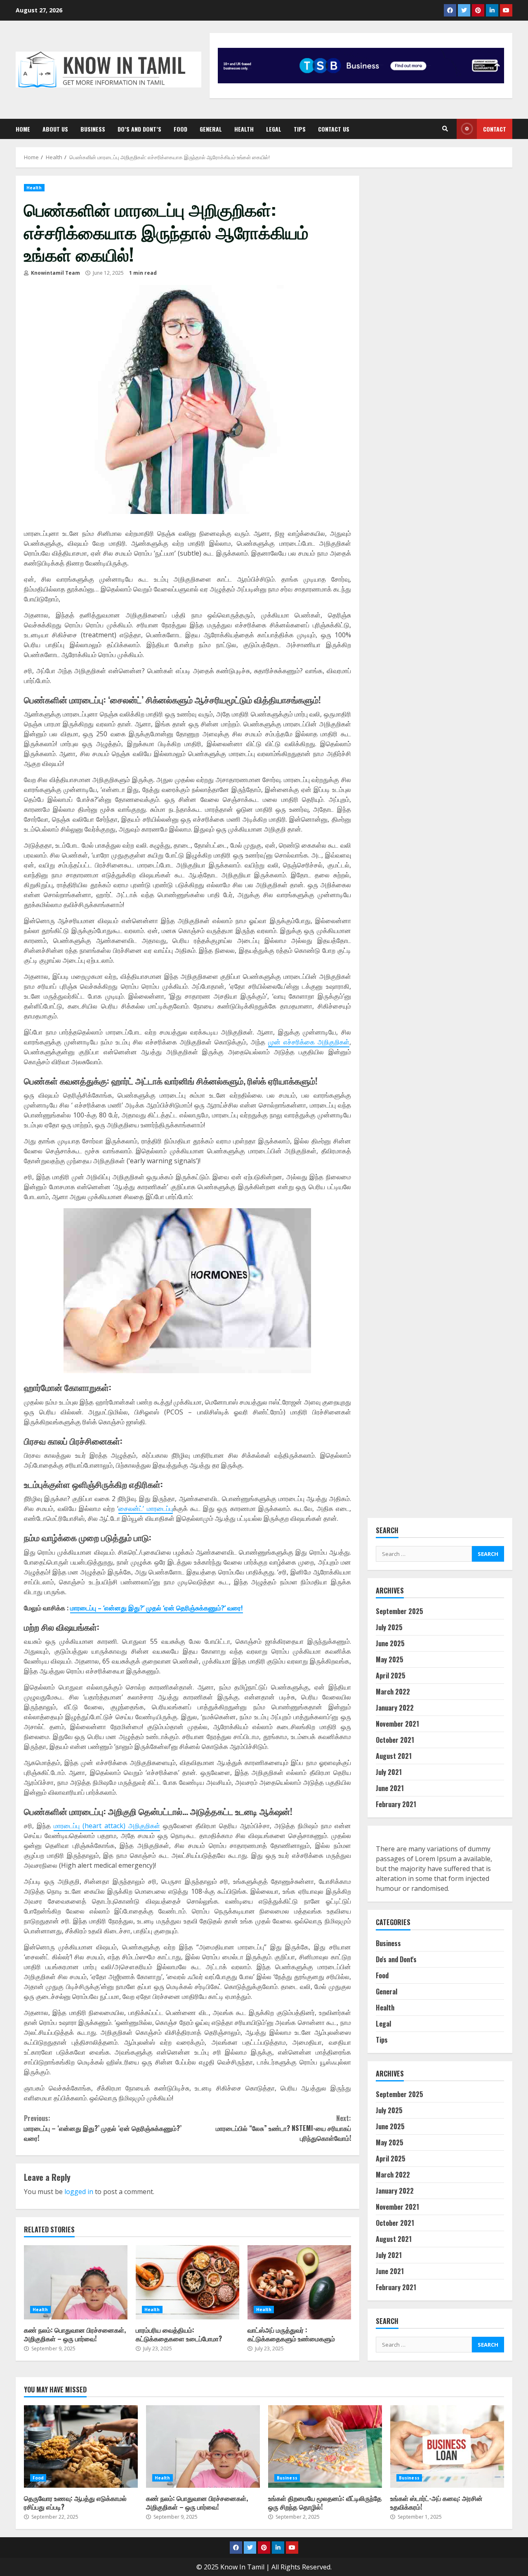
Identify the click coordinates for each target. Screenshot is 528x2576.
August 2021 (394, 1756)
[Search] (445, 129)
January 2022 (395, 1708)
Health (244, 129)
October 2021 (395, 1740)
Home (23, 129)
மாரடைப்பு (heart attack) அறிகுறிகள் (107, 1826)
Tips (300, 129)
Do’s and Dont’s (139, 129)
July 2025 (389, 1627)
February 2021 (396, 1804)
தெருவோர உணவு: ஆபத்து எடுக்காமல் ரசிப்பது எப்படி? (81, 2446)
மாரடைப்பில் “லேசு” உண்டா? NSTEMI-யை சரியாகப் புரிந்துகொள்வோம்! (283, 2128)
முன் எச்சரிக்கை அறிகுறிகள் (309, 1042)
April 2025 (391, 1676)
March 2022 (393, 1692)
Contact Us (334, 129)
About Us (55, 129)
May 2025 (390, 1659)
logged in (79, 2192)
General (211, 129)
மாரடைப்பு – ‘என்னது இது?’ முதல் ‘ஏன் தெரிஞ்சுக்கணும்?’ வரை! (157, 1608)
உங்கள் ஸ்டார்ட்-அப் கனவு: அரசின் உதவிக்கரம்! (447, 2446)
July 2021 (389, 1772)
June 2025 (390, 1643)
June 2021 (390, 1788)
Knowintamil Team (55, 273)
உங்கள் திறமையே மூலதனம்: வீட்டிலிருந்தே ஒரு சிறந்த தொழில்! (325, 2446)
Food (180, 129)
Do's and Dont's (396, 1959)
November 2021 (397, 1724)
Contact (495, 129)
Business (93, 129)
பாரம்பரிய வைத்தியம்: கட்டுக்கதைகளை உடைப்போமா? (187, 2282)
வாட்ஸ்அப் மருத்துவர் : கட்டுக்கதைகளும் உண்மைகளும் (299, 2282)
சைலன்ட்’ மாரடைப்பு (145, 1508)
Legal (274, 129)
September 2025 (400, 1611)
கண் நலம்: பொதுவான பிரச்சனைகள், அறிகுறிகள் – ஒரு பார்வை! (76, 2282)
